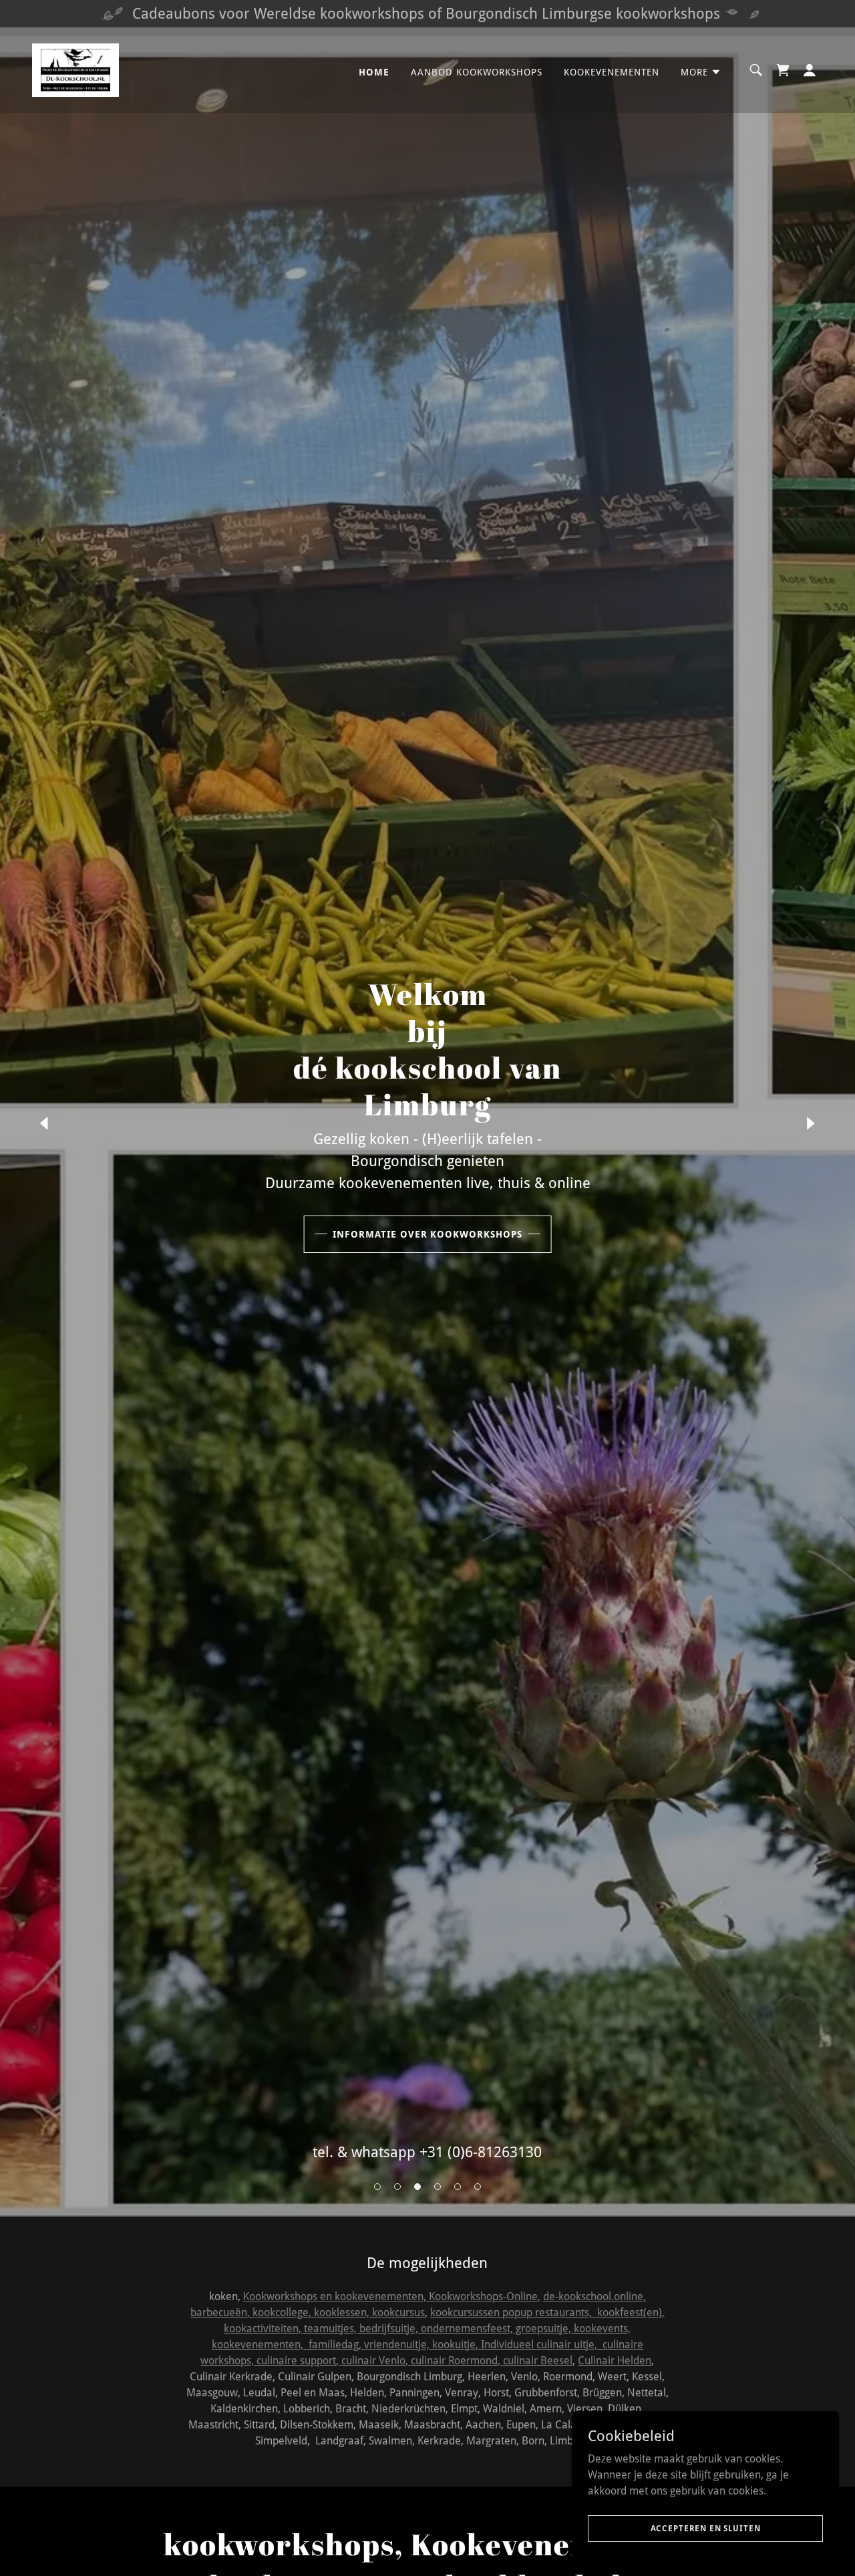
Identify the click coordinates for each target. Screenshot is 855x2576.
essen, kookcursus (382, 2313)
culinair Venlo (373, 2361)
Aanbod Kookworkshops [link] (477, 72)
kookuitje (454, 2345)
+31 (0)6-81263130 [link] (481, 2152)
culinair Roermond (454, 2361)
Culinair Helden (615, 2361)
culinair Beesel (538, 2361)
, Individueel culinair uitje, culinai (554, 2345)
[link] (75, 69)
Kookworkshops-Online (483, 2296)
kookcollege (281, 2313)
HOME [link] (374, 72)
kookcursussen (465, 2313)
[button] (377, 2187)
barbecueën (219, 2313)
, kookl (324, 2313)
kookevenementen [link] (612, 72)
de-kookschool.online (593, 2296)
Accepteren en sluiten (706, 2528)
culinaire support (296, 2361)
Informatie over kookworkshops (428, 1234)
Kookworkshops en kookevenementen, (336, 2296)
